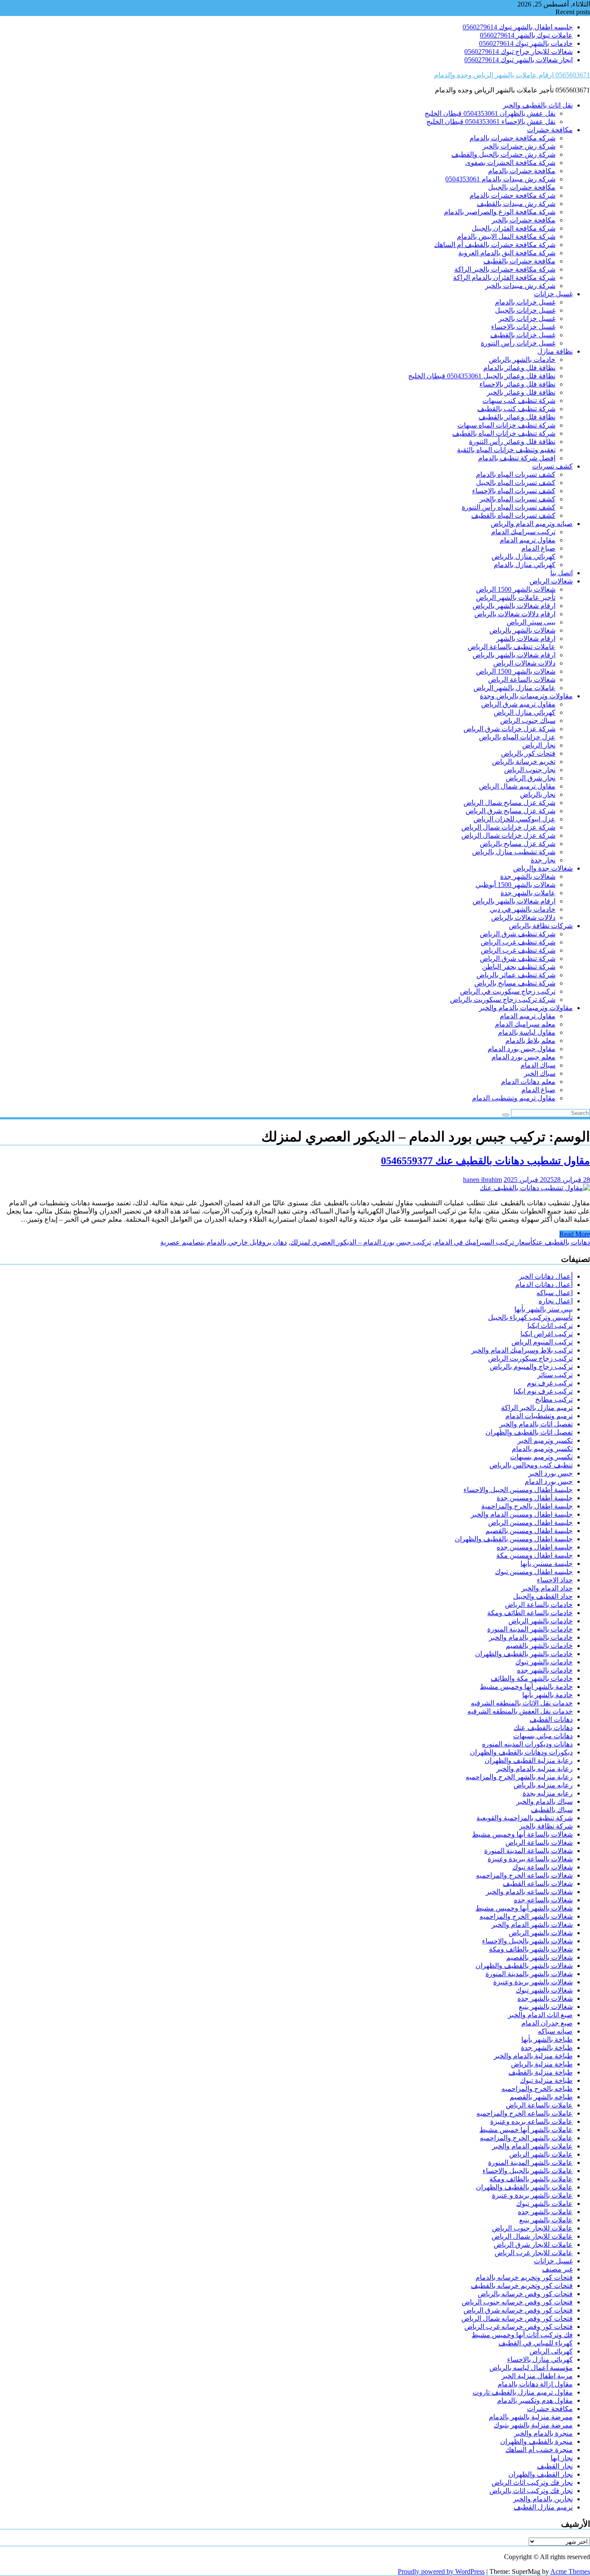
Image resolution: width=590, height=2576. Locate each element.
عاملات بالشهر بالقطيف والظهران (524, 2187)
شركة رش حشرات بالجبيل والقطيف (503, 154)
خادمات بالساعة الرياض (539, 1605)
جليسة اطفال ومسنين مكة (534, 1555)
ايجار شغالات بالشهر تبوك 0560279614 (519, 60)
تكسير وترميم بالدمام (542, 1449)
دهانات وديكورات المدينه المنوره (527, 1744)
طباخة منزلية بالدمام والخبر (533, 2056)
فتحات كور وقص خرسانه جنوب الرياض (517, 2302)
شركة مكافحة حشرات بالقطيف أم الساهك (495, 245)
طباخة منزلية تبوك (546, 2080)
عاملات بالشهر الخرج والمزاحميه (526, 2138)
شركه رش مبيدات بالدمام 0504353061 (500, 179)
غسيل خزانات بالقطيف (523, 335)
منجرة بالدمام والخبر (543, 2433)
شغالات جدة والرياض (543, 868)
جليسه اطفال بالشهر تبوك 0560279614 (518, 27)
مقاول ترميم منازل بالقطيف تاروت (523, 2392)
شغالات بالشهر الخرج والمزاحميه (526, 1916)
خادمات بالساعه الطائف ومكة (530, 1613)
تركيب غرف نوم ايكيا (543, 1391)
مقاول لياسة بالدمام (527, 1032)
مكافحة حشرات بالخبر (523, 220)
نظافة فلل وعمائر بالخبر (521, 392)
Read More (575, 1234)
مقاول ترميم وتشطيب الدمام (514, 1098)
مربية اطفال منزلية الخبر (537, 2376)
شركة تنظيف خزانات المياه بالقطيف (504, 433)
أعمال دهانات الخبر (546, 1276)
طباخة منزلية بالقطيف (541, 2072)
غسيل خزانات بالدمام (525, 302)
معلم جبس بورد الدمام (523, 1057)
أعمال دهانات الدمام (544, 1285)
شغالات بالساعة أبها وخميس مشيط (522, 1834)
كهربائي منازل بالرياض (523, 556)
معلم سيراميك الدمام (525, 1024)
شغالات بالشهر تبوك (544, 1990)
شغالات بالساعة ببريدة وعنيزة (530, 1859)
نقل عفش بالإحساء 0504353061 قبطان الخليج (491, 122)
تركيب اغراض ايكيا (547, 1334)
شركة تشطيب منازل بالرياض (514, 852)
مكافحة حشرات (550, 130)
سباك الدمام (538, 1065)
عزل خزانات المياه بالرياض (517, 737)
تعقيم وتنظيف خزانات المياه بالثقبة (506, 450)
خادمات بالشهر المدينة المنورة (530, 1629)
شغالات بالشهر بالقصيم (539, 1957)
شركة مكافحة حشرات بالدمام (512, 195)
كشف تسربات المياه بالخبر (517, 499)
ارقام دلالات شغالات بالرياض (515, 614)
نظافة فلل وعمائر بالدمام (519, 368)
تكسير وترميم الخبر (545, 1440)
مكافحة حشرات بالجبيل (522, 187)
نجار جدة (543, 860)
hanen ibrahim (482, 1180)
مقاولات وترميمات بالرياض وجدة (526, 696)
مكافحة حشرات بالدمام (522, 171)
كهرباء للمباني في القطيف (536, 2343)
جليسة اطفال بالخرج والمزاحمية (527, 1506)
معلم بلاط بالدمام (530, 1041)
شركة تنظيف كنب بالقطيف (516, 409)
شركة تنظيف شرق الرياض (518, 934)
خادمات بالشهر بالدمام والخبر (531, 1637)
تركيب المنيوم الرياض (542, 1342)
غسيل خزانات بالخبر (527, 318)
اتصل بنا (561, 573)
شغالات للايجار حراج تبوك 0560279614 (519, 52)
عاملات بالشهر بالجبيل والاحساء (528, 2171)
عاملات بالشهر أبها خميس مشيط (526, 2130)
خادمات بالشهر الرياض (541, 1621)
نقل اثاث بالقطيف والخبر (538, 105)
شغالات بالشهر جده (545, 1998)
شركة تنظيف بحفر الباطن (519, 967)
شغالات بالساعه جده (543, 1900)
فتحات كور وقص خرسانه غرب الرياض (519, 2327)
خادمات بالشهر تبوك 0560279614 (526, 43)
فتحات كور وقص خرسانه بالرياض (525, 2294)
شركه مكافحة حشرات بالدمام (512, 138)
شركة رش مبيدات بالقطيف (516, 204)
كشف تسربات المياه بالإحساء (514, 491)
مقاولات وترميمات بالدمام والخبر (526, 1008)
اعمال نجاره (556, 1301)
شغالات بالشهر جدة (528, 876)
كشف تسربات (552, 466)
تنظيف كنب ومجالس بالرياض (531, 1465)
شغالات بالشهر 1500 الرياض (516, 589)
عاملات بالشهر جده (545, 2212)
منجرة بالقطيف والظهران (536, 2441)
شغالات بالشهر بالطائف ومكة (531, 1949)
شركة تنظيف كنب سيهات (519, 401)
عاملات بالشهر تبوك (544, 2204)
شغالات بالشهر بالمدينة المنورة (529, 1974)
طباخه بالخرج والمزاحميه (537, 2089)
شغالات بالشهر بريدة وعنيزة (533, 1982)
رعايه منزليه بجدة (548, 1793)
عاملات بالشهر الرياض (541, 2154)
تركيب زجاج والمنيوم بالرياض (531, 1367)
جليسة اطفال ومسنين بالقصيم (529, 1531)
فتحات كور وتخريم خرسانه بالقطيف (522, 2286)
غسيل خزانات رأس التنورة (518, 343)
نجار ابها (562, 2458)
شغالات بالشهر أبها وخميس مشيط (524, 1908)
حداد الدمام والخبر (547, 1588)
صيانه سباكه (555, 2031)
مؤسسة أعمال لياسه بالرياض (531, 2368)
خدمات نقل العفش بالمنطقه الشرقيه (520, 1711)
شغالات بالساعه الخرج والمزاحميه (524, 1875)
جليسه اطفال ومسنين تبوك (534, 1572)
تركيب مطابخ (554, 1399)
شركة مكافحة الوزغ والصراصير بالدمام (500, 212)
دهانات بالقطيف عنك (561, 1242)
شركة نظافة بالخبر (546, 1826)
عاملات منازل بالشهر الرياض (514, 688)
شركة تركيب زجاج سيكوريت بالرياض (503, 1000)
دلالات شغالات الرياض (524, 663)
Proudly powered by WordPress (441, 2571)
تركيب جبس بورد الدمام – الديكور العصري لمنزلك (361, 1242)
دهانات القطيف (551, 1719)
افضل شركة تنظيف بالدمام (517, 458)
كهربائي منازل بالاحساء (540, 2359)
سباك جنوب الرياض (528, 721)
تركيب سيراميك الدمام (523, 532)
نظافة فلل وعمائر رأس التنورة (512, 442)
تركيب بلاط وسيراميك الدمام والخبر (522, 1350)
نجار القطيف (555, 2466)
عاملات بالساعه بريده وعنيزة (531, 2121)
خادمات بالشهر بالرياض (522, 360)
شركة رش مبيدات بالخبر (520, 286)
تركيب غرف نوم (550, 1383)
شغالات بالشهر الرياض (541, 1933)
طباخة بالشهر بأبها (547, 2039)
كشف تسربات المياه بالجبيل (516, 483)
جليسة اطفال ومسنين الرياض (530, 1522)
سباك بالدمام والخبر (544, 1801)
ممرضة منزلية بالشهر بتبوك (533, 2425)
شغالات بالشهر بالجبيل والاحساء (527, 1941)
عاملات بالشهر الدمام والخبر (532, 2146)
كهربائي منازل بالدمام (525, 565)
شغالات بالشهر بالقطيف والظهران (524, 1966)
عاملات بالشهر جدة (528, 893)
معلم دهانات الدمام (528, 1082)
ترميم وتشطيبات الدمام (539, 1416)
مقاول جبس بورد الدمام (522, 1049)
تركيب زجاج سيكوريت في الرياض (508, 991)
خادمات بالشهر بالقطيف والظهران (524, 1654)
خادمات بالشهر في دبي (523, 909)
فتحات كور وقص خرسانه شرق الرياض (518, 2310)
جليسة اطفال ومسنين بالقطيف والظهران (514, 1539)
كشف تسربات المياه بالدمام (516, 474)
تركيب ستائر (555, 1375)
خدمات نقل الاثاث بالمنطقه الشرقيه (522, 1703)
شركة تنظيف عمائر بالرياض (516, 975)
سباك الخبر (540, 1073)
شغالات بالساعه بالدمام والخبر (529, 1892)
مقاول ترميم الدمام (528, 540)
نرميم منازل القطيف (543, 2507)
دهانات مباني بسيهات (543, 1736)
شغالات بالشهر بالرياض (522, 630)
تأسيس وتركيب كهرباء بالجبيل (530, 1317)
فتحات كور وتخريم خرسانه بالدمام (524, 2277)
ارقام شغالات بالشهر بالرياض (514, 606)
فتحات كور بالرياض (528, 753)
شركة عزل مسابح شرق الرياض (511, 811)
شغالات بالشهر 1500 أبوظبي (515, 885)
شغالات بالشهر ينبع (546, 2007)
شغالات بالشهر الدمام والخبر (532, 1925)
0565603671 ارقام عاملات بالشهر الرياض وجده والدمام (512, 75)
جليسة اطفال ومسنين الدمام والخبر (522, 1514)
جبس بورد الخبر (550, 1473)
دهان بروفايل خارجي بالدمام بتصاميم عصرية (224, 1242)
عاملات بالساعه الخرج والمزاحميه (525, 2113)
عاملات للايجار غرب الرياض (534, 2253)
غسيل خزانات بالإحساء (523, 327)
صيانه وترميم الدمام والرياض (532, 524)
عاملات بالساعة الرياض (539, 2105)
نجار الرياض (539, 745)
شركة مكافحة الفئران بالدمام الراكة (504, 277)
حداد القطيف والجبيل (543, 1596)
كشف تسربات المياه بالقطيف (513, 515)
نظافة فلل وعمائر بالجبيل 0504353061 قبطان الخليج (482, 376)
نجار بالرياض (538, 794)
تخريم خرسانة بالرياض (524, 762)
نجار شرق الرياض (531, 778)
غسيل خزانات (553, 294)
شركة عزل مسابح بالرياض (518, 844)
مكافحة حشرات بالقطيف (519, 261)
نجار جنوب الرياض (530, 770)
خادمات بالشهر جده (545, 1670)
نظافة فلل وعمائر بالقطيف (517, 417)
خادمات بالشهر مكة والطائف (532, 1678)
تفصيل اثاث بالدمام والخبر (536, 1424)
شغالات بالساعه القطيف (538, 1884)
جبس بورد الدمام (549, 1481)
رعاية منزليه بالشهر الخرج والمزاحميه (519, 1777)
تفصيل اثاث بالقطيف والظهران (529, 1432)
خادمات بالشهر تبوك (544, 1662)
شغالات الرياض (551, 581)
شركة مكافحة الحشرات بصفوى (510, 163)
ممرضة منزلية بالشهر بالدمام (531, 2417)
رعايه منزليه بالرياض (543, 1785)
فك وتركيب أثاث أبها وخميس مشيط (522, 2335)
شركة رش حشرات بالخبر (519, 146)
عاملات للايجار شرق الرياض (533, 2245)
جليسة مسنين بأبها (547, 1564)
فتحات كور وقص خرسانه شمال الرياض (517, 2318)
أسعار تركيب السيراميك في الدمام (484, 1242)
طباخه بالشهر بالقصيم (541, 2097)
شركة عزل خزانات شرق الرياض (509, 729)
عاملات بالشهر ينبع (546, 2220)
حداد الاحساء (555, 1580)
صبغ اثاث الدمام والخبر (540, 2015)
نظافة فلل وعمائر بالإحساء (517, 384)
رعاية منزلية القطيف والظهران (529, 1760)
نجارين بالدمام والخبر (543, 2499)
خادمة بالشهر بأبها (547, 1695)
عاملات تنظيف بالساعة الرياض (512, 647)
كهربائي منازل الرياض (525, 712)
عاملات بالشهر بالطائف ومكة (531, 2179)
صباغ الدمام (538, 548)
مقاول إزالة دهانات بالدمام (535, 2384)
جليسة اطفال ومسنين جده (535, 1547)
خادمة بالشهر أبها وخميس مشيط (526, 1687)
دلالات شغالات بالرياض (523, 917)
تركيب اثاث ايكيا (550, 1326)
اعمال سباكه (555, 1293)
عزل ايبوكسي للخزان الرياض (514, 819)
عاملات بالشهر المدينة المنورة (530, 2163)
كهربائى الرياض (551, 2351)
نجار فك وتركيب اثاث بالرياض (531, 2491)
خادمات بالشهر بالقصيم (539, 1646)
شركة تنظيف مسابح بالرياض (515, 983)
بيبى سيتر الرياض (531, 622)
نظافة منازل (555, 351)
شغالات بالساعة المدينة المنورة (528, 1851)
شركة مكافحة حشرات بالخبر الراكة (505, 269)
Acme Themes (570, 2571)
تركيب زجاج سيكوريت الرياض (530, 1358)
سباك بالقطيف (552, 1810)
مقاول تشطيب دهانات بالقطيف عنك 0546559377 (485, 1161)
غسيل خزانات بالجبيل (525, 310)
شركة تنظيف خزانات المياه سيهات (506, 425)
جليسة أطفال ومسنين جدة (535, 1498)
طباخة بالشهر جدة (547, 2048)
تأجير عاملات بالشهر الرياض (516, 597)
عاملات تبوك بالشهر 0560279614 (526, 35)
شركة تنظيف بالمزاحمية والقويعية (525, 1818)
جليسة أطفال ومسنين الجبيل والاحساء (518, 1490)
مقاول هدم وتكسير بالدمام (535, 2400)
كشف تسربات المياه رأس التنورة (509, 507)
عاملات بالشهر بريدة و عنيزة (532, 2195)
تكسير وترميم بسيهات (541, 1457)
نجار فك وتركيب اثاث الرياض (532, 2483)
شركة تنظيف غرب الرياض (518, 942)
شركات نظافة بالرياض (541, 926)
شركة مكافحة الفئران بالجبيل (514, 228)
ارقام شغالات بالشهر (526, 638)
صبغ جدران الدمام (547, 2023)
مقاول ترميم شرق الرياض (518, 704)
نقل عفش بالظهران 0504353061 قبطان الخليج (490, 113)
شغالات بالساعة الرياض (522, 680)
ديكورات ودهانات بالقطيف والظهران (521, 1752)
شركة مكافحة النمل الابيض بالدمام (506, 236)
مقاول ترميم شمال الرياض (517, 786)
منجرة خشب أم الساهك (539, 2450)
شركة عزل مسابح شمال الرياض (509, 803)
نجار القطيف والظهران (541, 2474)
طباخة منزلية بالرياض (542, 2064)
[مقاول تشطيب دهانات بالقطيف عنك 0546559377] (535, 1188)
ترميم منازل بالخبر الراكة (537, 1408)
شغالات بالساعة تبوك (542, 1867)
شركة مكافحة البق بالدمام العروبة (507, 253)
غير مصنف (557, 2269)
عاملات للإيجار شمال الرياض (532, 2236)
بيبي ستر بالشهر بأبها (544, 1309)
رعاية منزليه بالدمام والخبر (534, 1769)
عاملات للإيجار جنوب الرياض (532, 2228)
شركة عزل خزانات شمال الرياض (508, 827)
